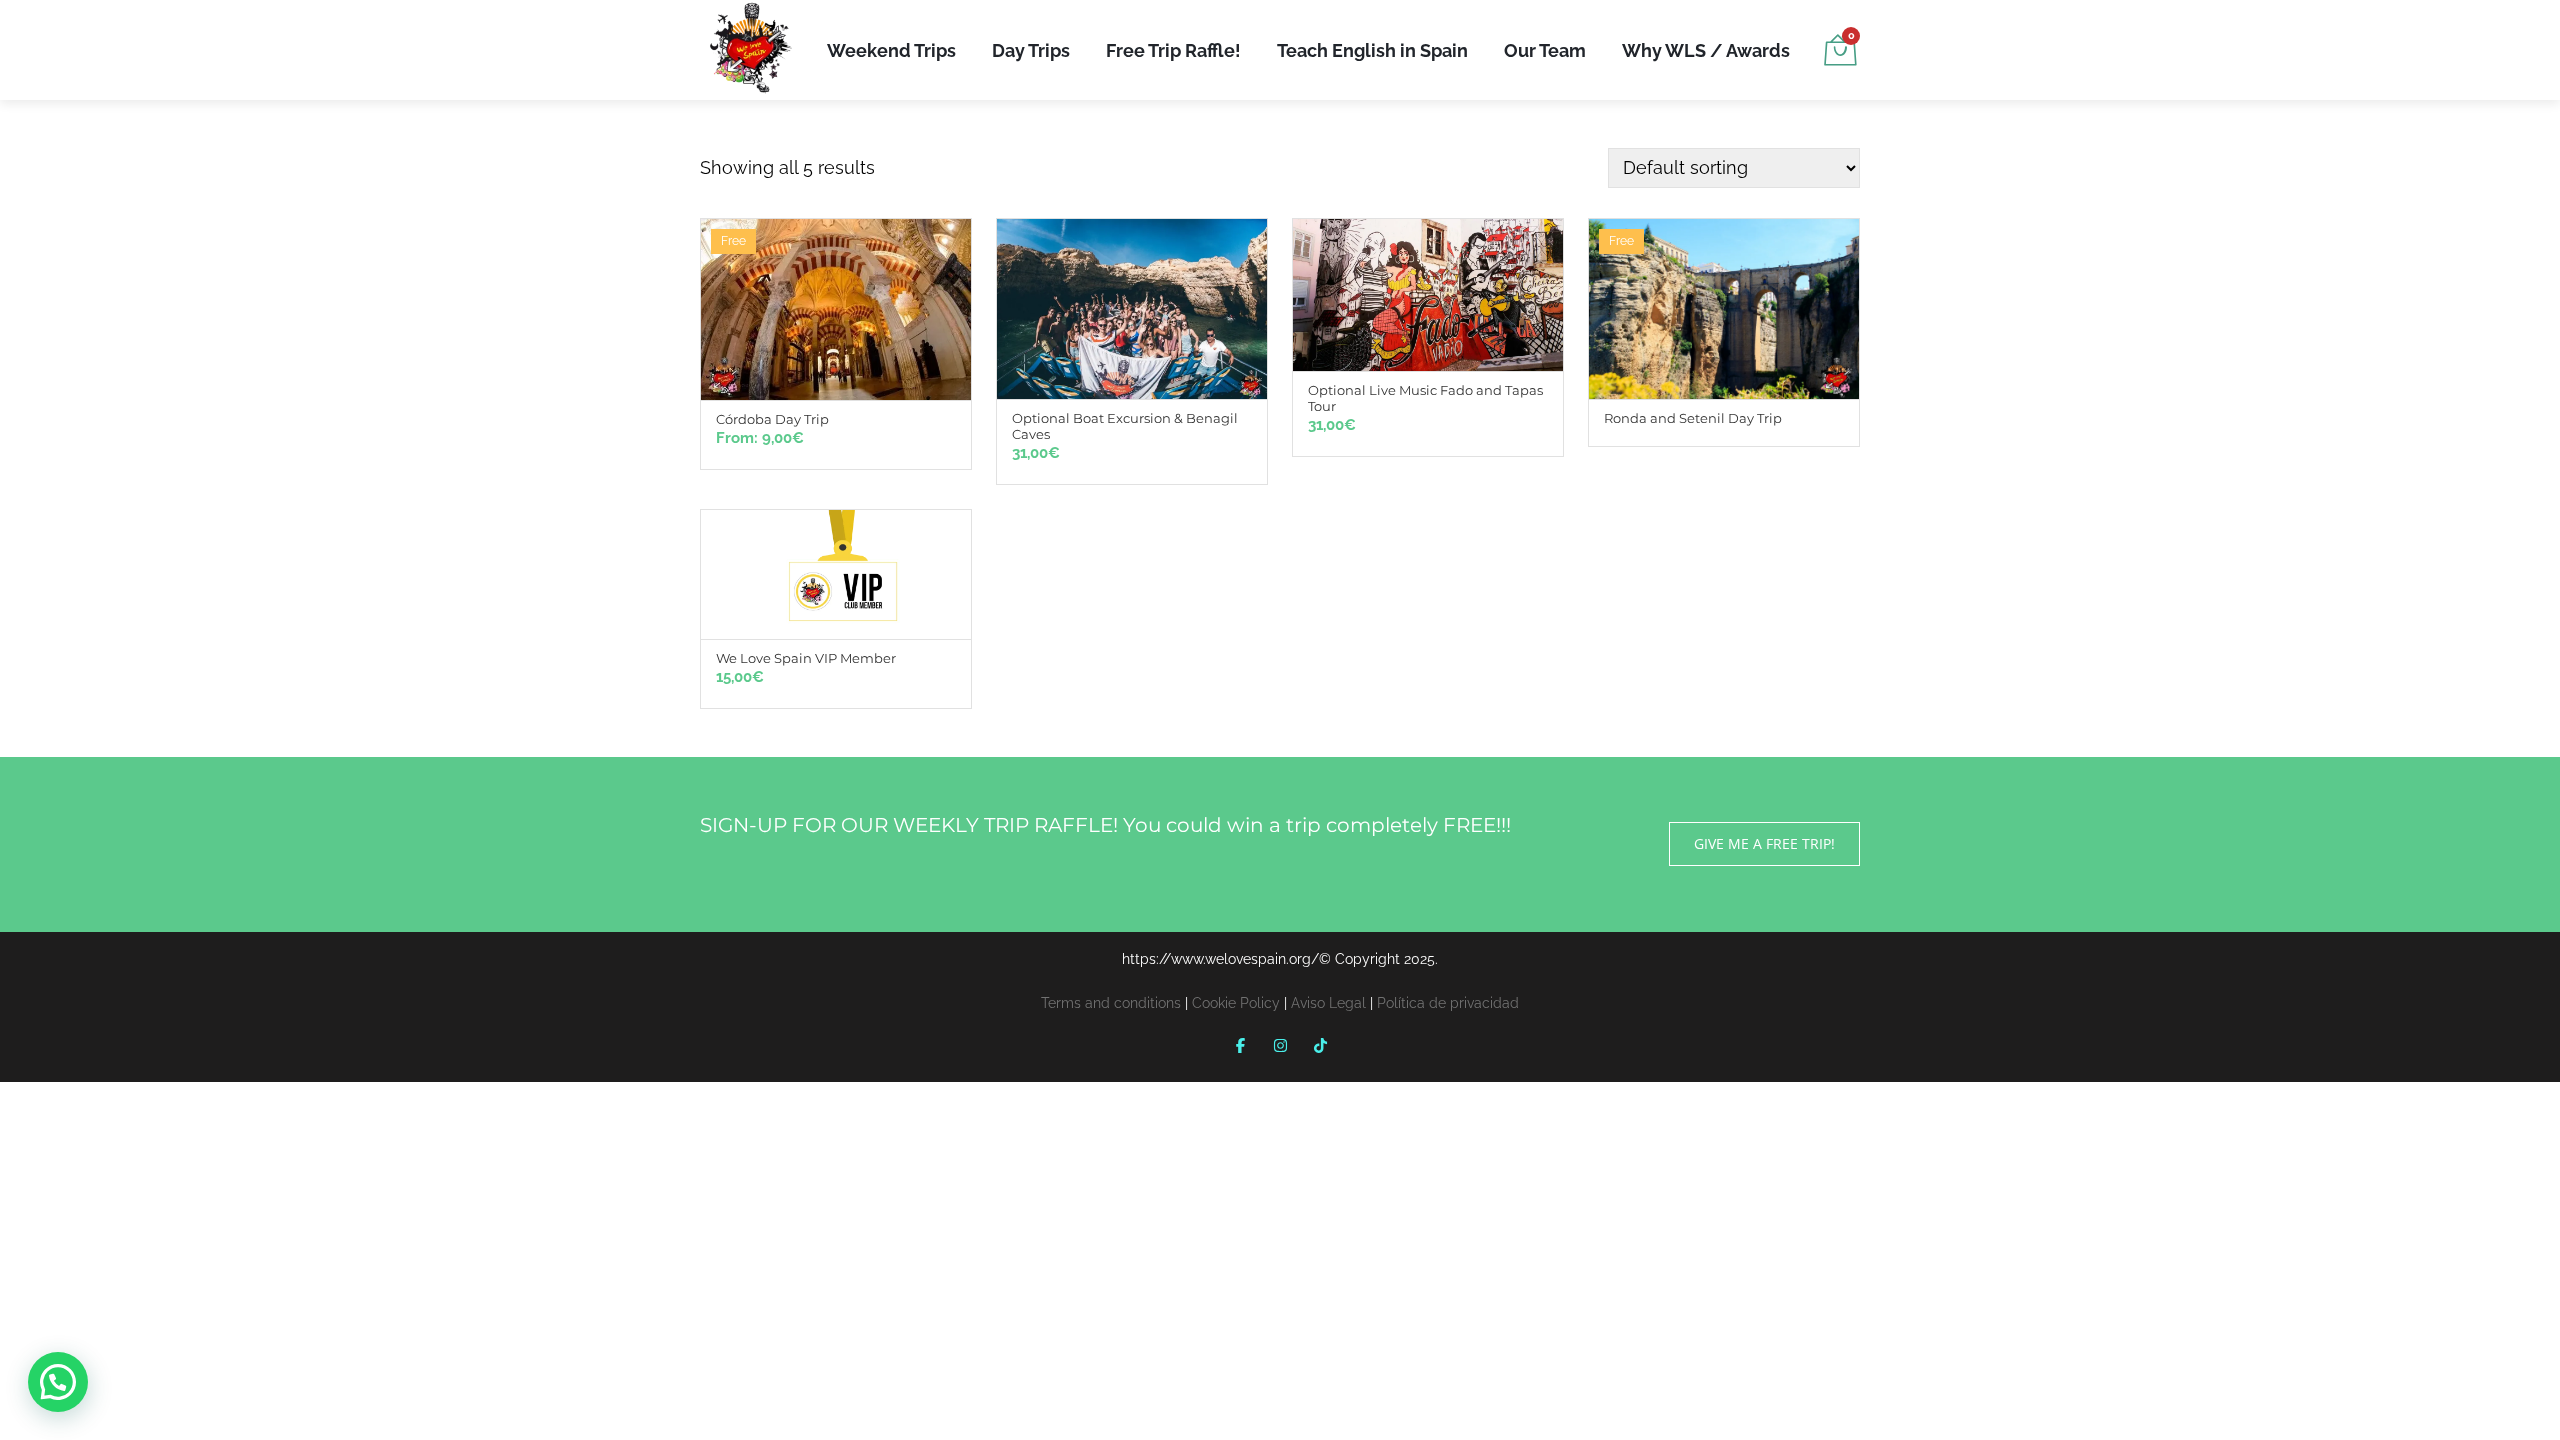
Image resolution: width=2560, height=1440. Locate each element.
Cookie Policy (1236, 1003)
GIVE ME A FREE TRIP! (1764, 843)
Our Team (1545, 50)
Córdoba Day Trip (772, 419)
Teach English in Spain (1372, 50)
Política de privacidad (1448, 1003)
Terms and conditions (1111, 1003)
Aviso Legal (1328, 1003)
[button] (58, 1382)
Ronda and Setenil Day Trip (1693, 418)
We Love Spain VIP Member (806, 658)
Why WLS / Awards (1706, 50)
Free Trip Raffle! (1173, 50)
